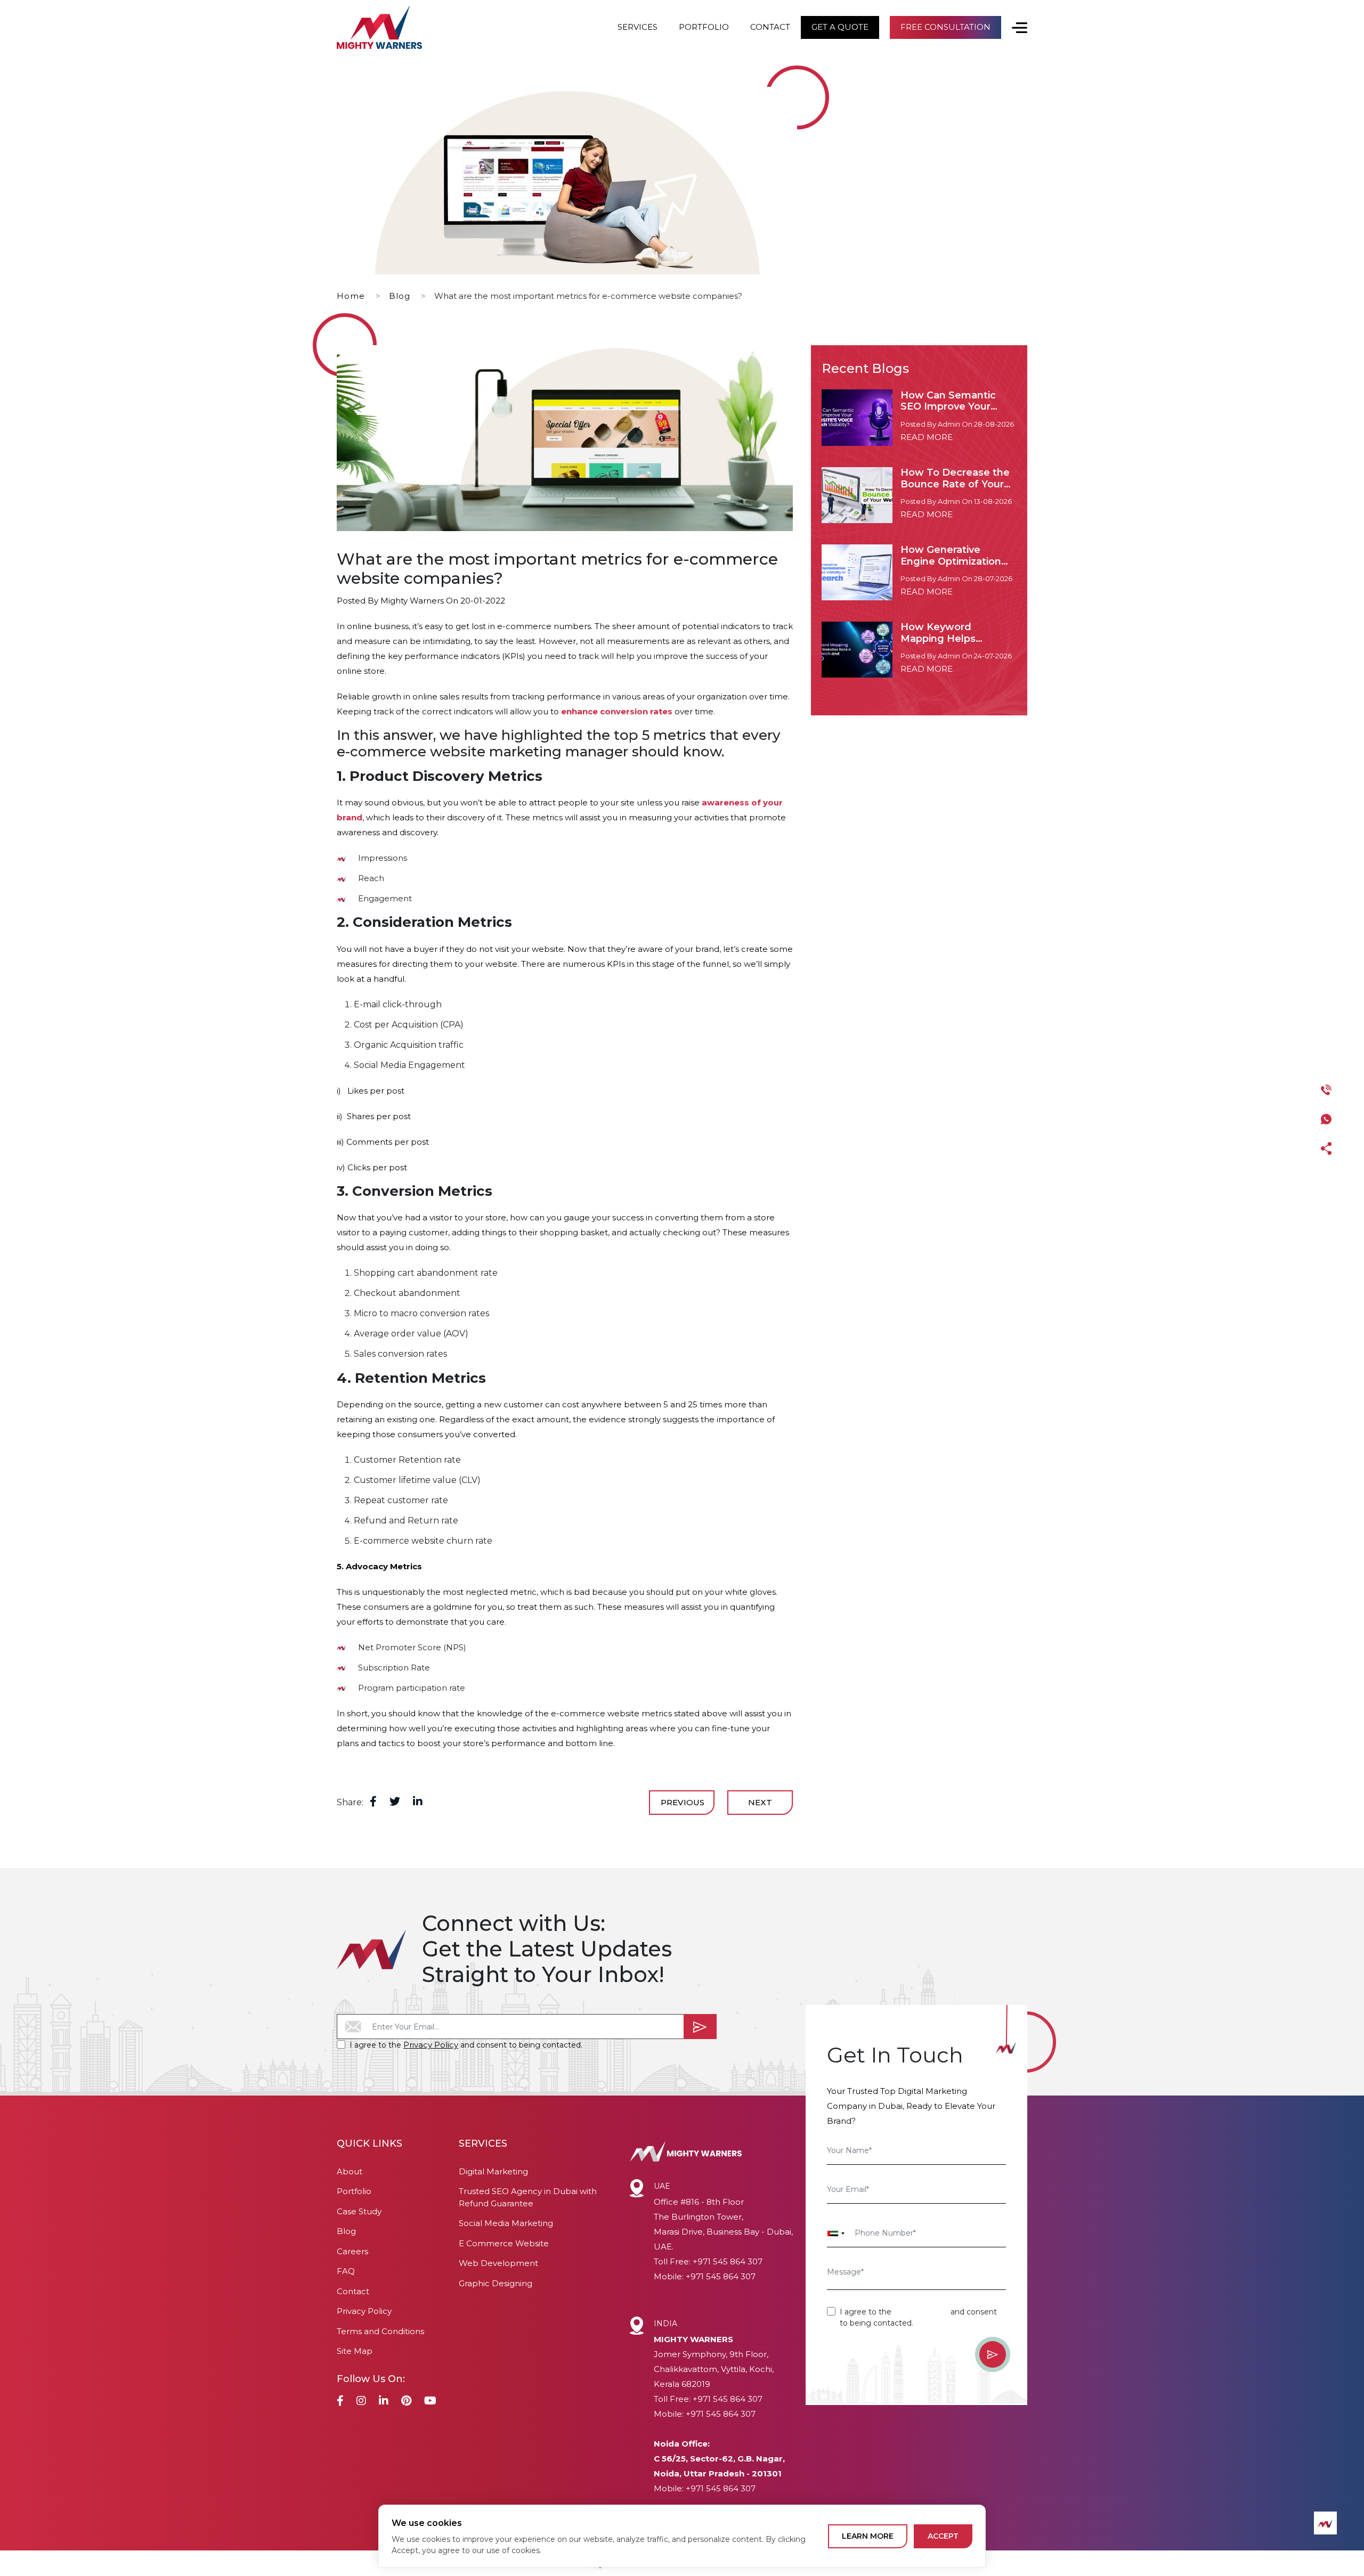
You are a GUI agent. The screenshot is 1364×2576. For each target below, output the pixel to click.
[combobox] (836, 2233)
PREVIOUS (683, 1802)
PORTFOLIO (704, 27)
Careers (352, 2251)
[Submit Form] (700, 2027)
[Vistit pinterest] (406, 2402)
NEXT (760, 1802)
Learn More (868, 2536)
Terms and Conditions (380, 2331)
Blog (400, 296)
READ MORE (927, 437)
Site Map (355, 2351)
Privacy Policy (431, 2045)
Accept (943, 2536)
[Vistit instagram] (361, 2402)
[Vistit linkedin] (384, 2402)
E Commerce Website (504, 2243)
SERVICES (638, 27)
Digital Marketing (493, 2171)
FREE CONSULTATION (945, 27)
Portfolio (354, 2191)
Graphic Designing (496, 2283)
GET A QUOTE (840, 27)
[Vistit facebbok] (340, 2402)
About (350, 2171)
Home (351, 296)
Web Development (498, 2263)
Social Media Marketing (506, 2223)
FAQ (346, 2271)
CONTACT (770, 27)
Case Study (359, 2211)
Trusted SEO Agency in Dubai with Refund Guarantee (528, 2197)
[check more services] (1014, 27)
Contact (353, 2291)
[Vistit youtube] (430, 2402)
